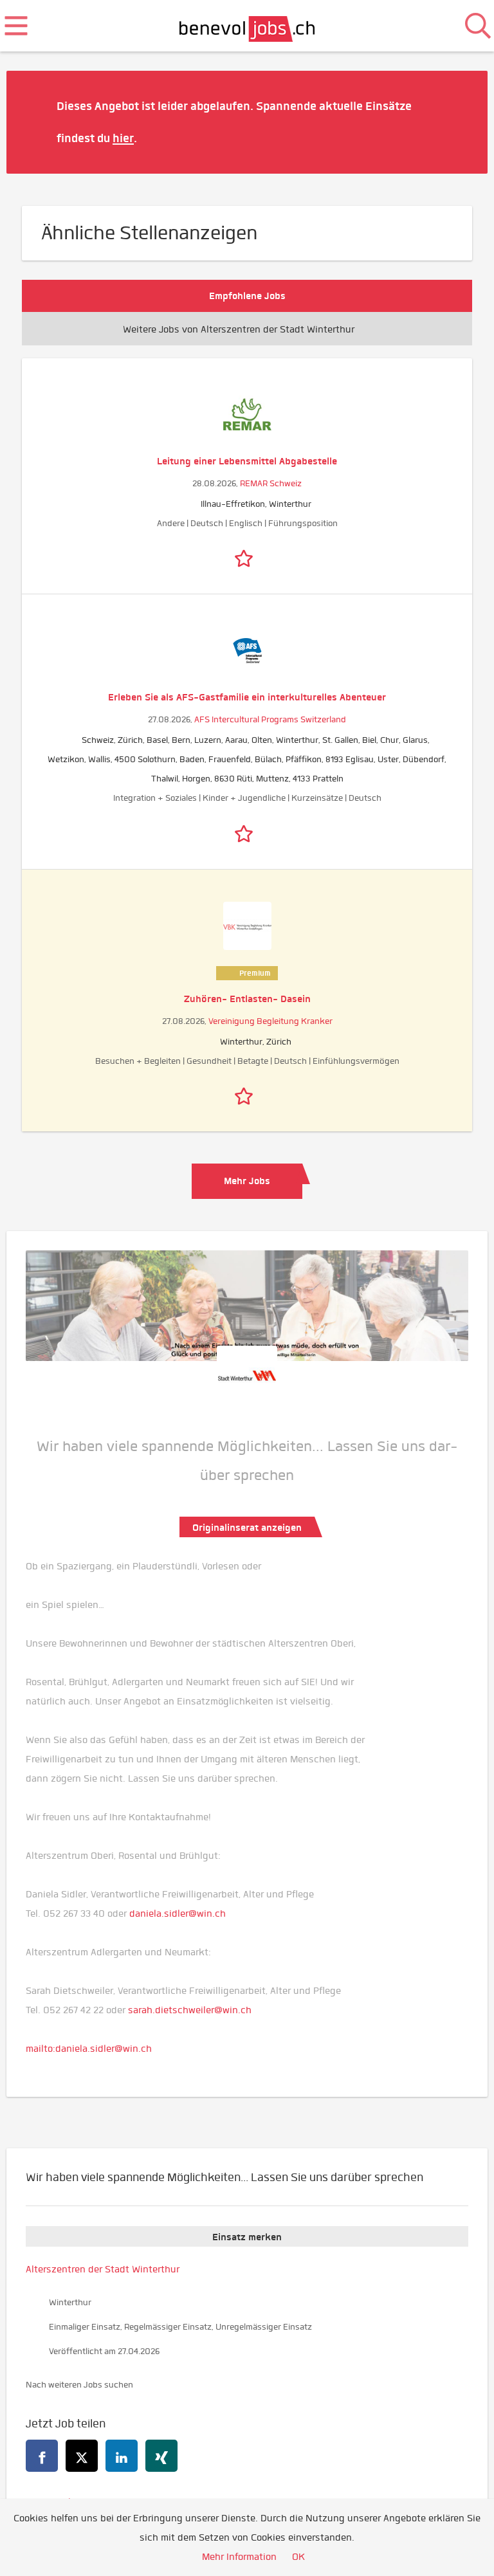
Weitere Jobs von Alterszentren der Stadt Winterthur (239, 329)
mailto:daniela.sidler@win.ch (89, 2049)
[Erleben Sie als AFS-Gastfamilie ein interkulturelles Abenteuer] (247, 651)
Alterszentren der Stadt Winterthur (103, 2269)
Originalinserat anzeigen (247, 1528)
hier (123, 138)
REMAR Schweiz (271, 483)
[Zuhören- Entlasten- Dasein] (247, 926)
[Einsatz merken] (247, 556)
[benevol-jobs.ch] (247, 26)
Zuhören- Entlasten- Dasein (247, 999)
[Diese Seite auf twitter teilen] (82, 2456)
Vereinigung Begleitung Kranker (270, 1021)
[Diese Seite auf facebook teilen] (42, 2456)
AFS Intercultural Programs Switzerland (270, 719)
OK (298, 2557)
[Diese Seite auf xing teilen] (161, 2456)
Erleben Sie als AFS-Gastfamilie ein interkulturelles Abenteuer (247, 697)
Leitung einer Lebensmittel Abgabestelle (247, 461)
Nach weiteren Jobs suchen (79, 2385)
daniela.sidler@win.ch (178, 1914)
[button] (459, 122)
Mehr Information (239, 2557)
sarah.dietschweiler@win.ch (190, 2010)
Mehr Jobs (247, 1181)
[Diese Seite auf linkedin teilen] (122, 2456)
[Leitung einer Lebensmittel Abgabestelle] (247, 415)
